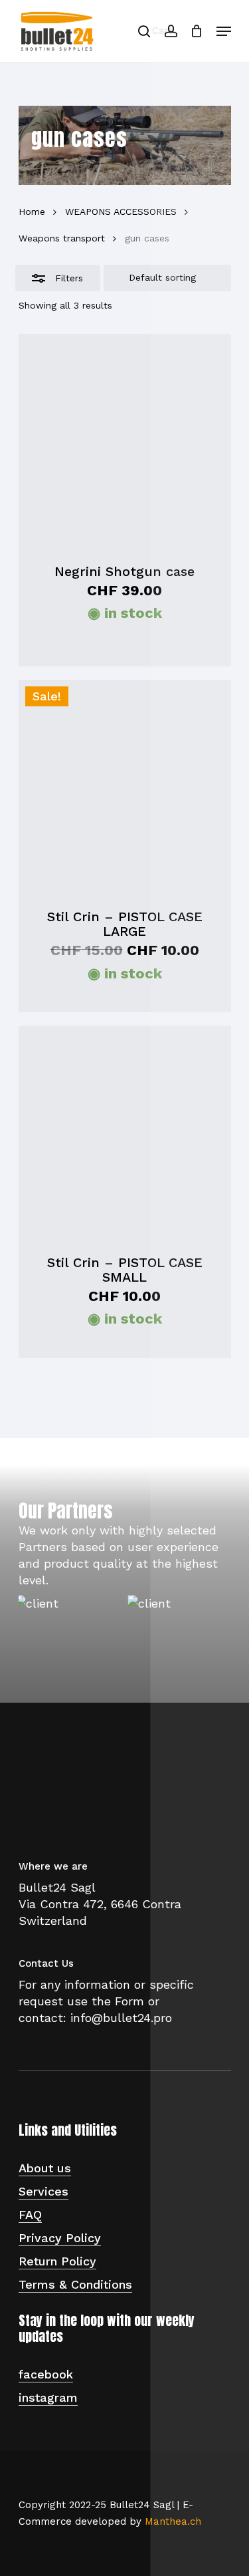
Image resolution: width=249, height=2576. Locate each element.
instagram (48, 2397)
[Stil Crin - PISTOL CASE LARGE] (125, 786)
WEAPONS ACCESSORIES (121, 212)
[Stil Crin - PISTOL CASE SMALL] (125, 1132)
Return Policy (57, 2261)
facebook (46, 2374)
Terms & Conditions (75, 2284)
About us (45, 2168)
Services (43, 2191)
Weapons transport (62, 238)
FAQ (30, 2215)
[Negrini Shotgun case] (125, 440)
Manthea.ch (173, 2521)
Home (32, 212)
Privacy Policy (60, 2238)
